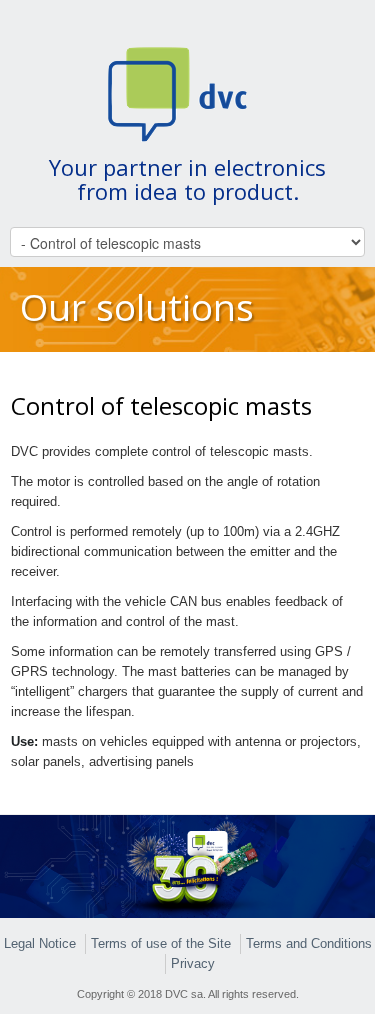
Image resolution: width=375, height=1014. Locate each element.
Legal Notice (40, 943)
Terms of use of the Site (161, 943)
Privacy (193, 963)
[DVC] (187, 93)
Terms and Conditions (309, 943)
